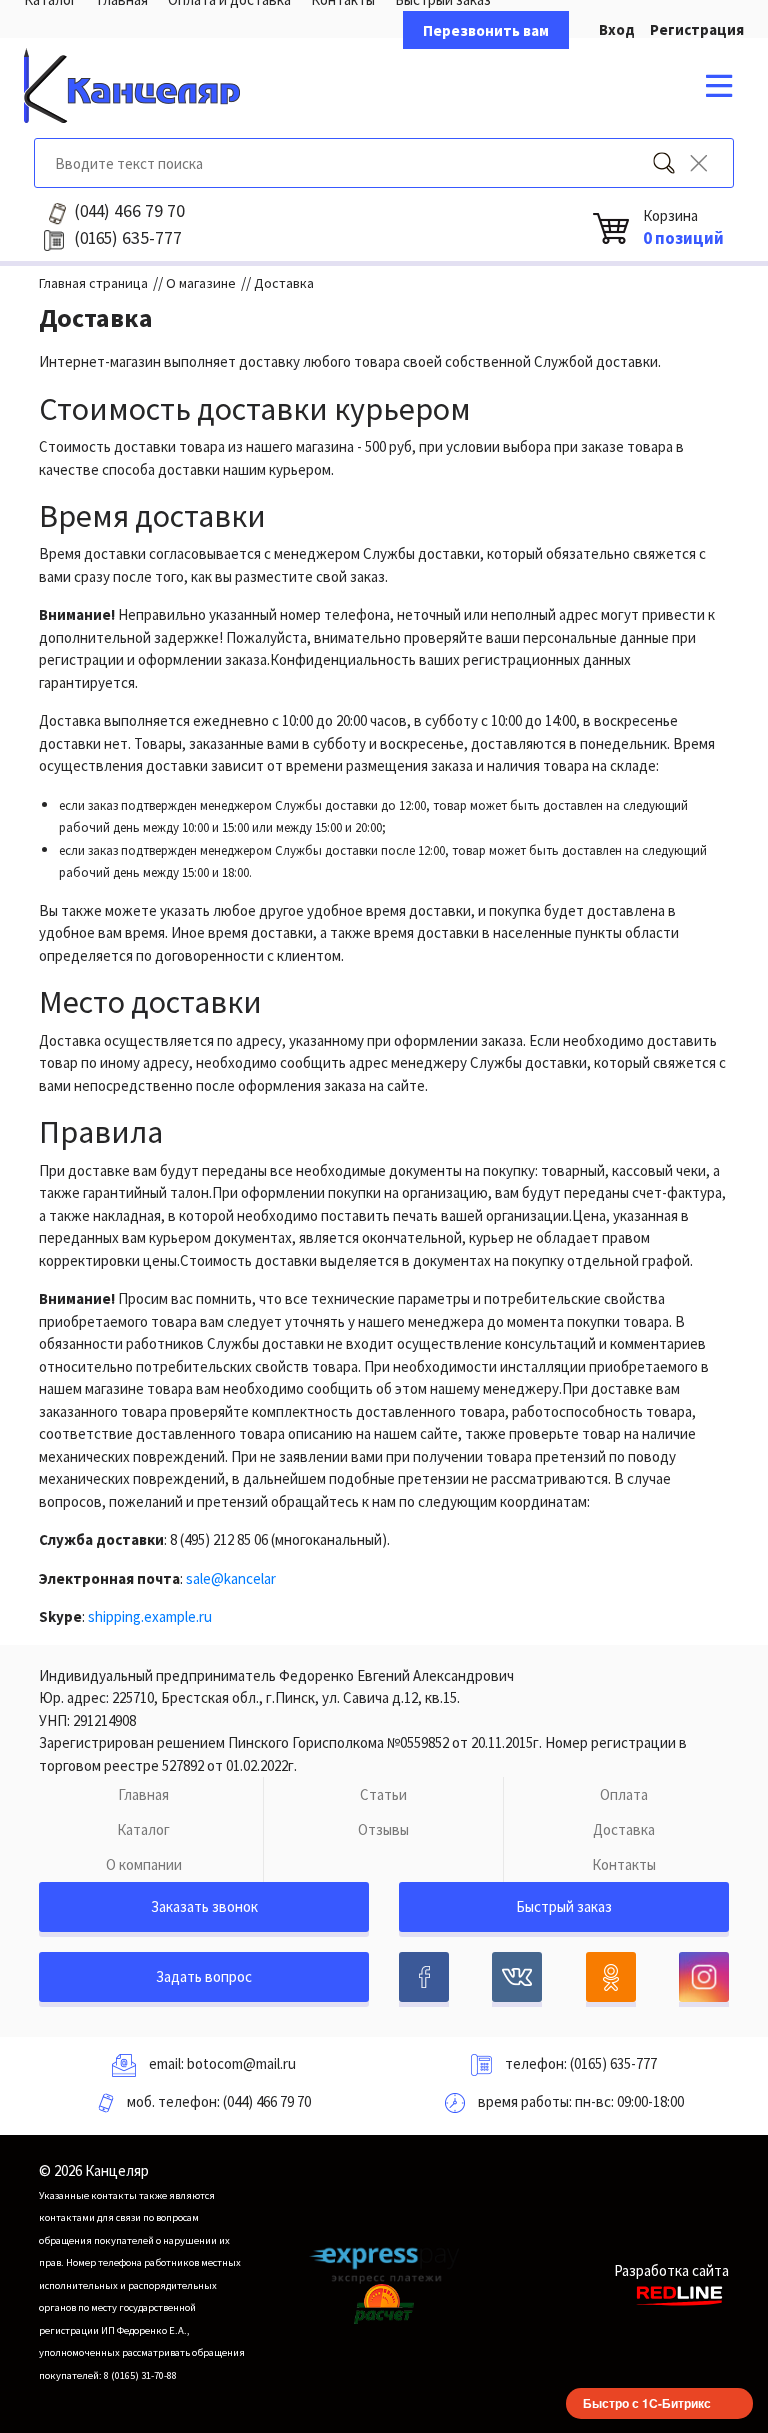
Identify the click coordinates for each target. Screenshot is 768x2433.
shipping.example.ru (150, 1616)
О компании (144, 1864)
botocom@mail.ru (241, 2063)
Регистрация (697, 29)
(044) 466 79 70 (267, 2101)
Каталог (143, 1829)
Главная (143, 1794)
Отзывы (383, 1829)
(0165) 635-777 (613, 2063)
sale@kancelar (231, 1578)
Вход (617, 29)
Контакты (624, 1864)
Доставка (624, 1829)
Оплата (624, 1794)
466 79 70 (129, 211)
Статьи (383, 1794)
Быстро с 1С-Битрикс (647, 2403)
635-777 (128, 238)
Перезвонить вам (486, 30)
